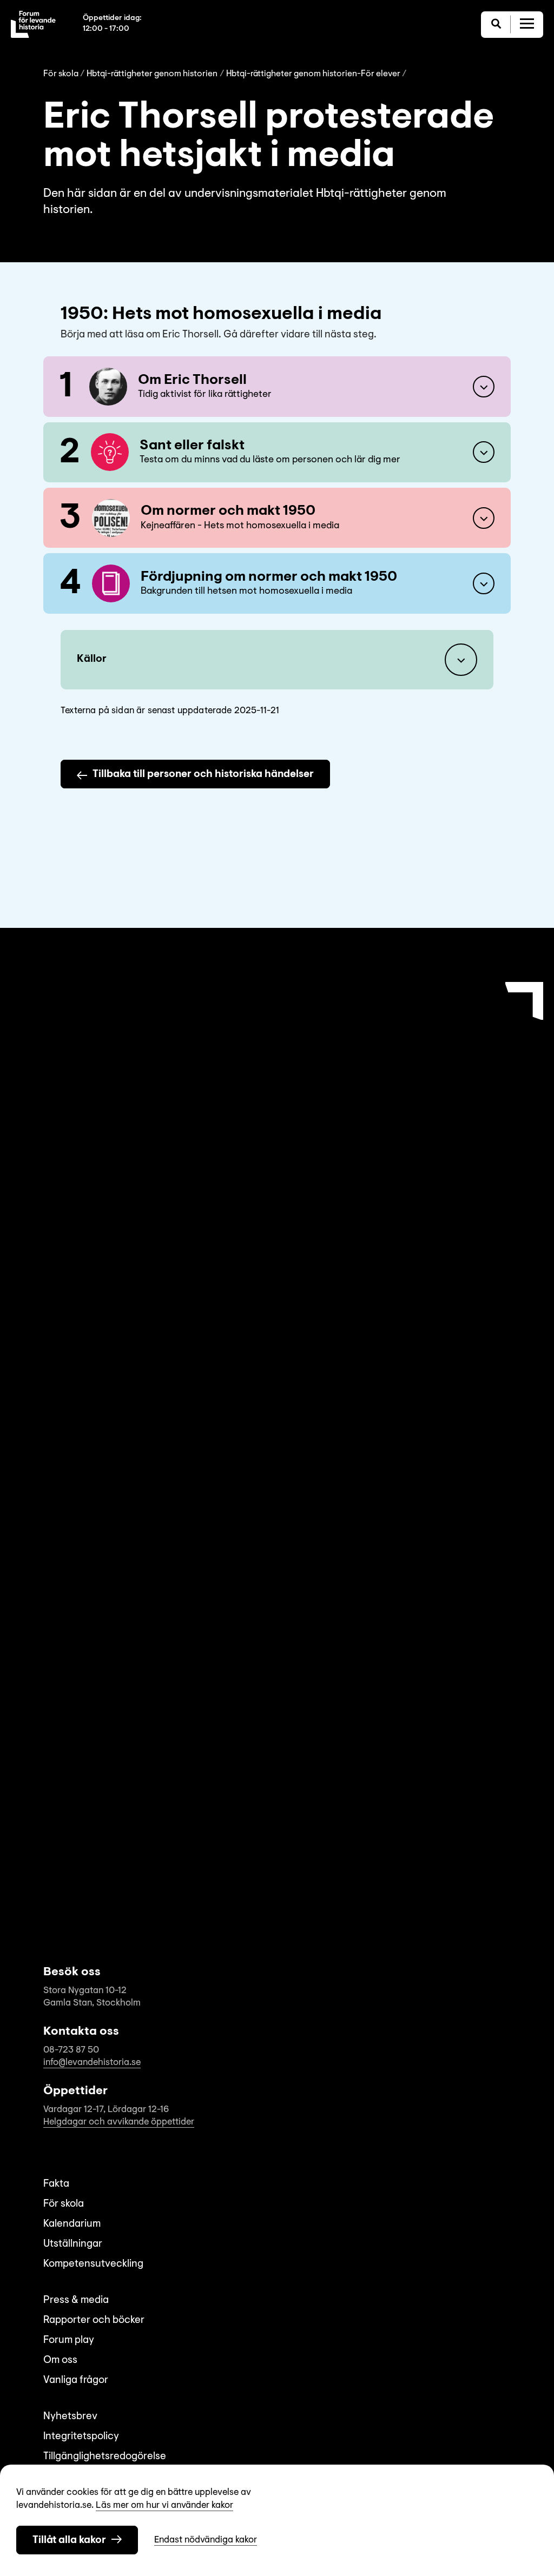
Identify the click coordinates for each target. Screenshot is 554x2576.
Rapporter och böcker (94, 2321)
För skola (61, 74)
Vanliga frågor (76, 2381)
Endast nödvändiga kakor (206, 2540)
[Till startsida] (33, 24)
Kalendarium (72, 2224)
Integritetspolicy (81, 2437)
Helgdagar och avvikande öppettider (119, 2122)
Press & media (76, 2301)
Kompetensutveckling (93, 2264)
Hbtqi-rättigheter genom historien (152, 74)
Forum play (69, 2341)
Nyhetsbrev (70, 2417)
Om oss (60, 2361)
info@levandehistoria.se (92, 2063)
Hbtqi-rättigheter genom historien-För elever (313, 74)
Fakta (56, 2184)
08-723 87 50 (71, 2050)
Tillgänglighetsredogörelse (105, 2457)
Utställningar (73, 2244)
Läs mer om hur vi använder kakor (164, 2505)
